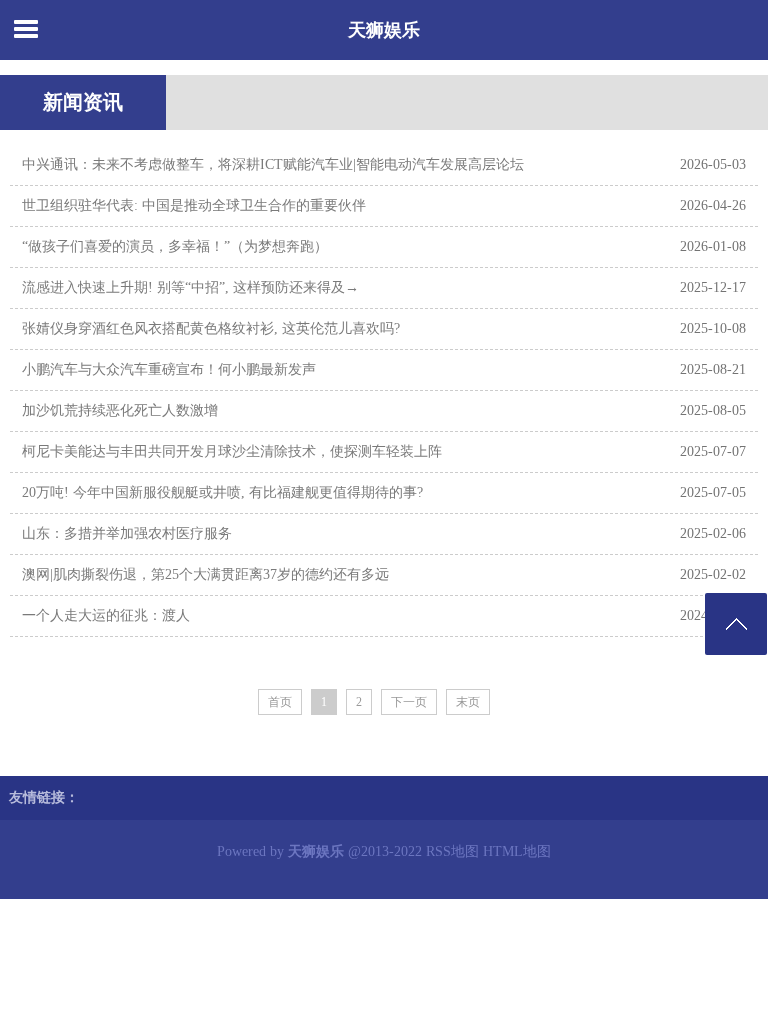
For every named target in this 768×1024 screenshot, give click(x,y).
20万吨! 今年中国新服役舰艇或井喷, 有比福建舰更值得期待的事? (222, 492)
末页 (468, 702)
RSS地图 (452, 851)
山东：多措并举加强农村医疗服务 (127, 533)
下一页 (409, 702)
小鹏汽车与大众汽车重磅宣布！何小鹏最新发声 (169, 369)
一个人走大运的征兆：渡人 (106, 615)
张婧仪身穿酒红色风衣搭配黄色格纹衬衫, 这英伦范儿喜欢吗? (211, 328)
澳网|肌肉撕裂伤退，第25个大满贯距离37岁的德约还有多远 (205, 574)
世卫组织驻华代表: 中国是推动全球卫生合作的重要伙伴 (194, 205)
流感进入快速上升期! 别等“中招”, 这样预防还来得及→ (190, 287)
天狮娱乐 (384, 30)
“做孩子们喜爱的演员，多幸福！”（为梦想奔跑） (175, 246)
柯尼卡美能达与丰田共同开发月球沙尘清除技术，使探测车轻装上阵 (232, 451)
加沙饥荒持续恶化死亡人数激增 (120, 410)
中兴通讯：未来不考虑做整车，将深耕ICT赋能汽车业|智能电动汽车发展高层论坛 (273, 164)
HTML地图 (517, 851)
